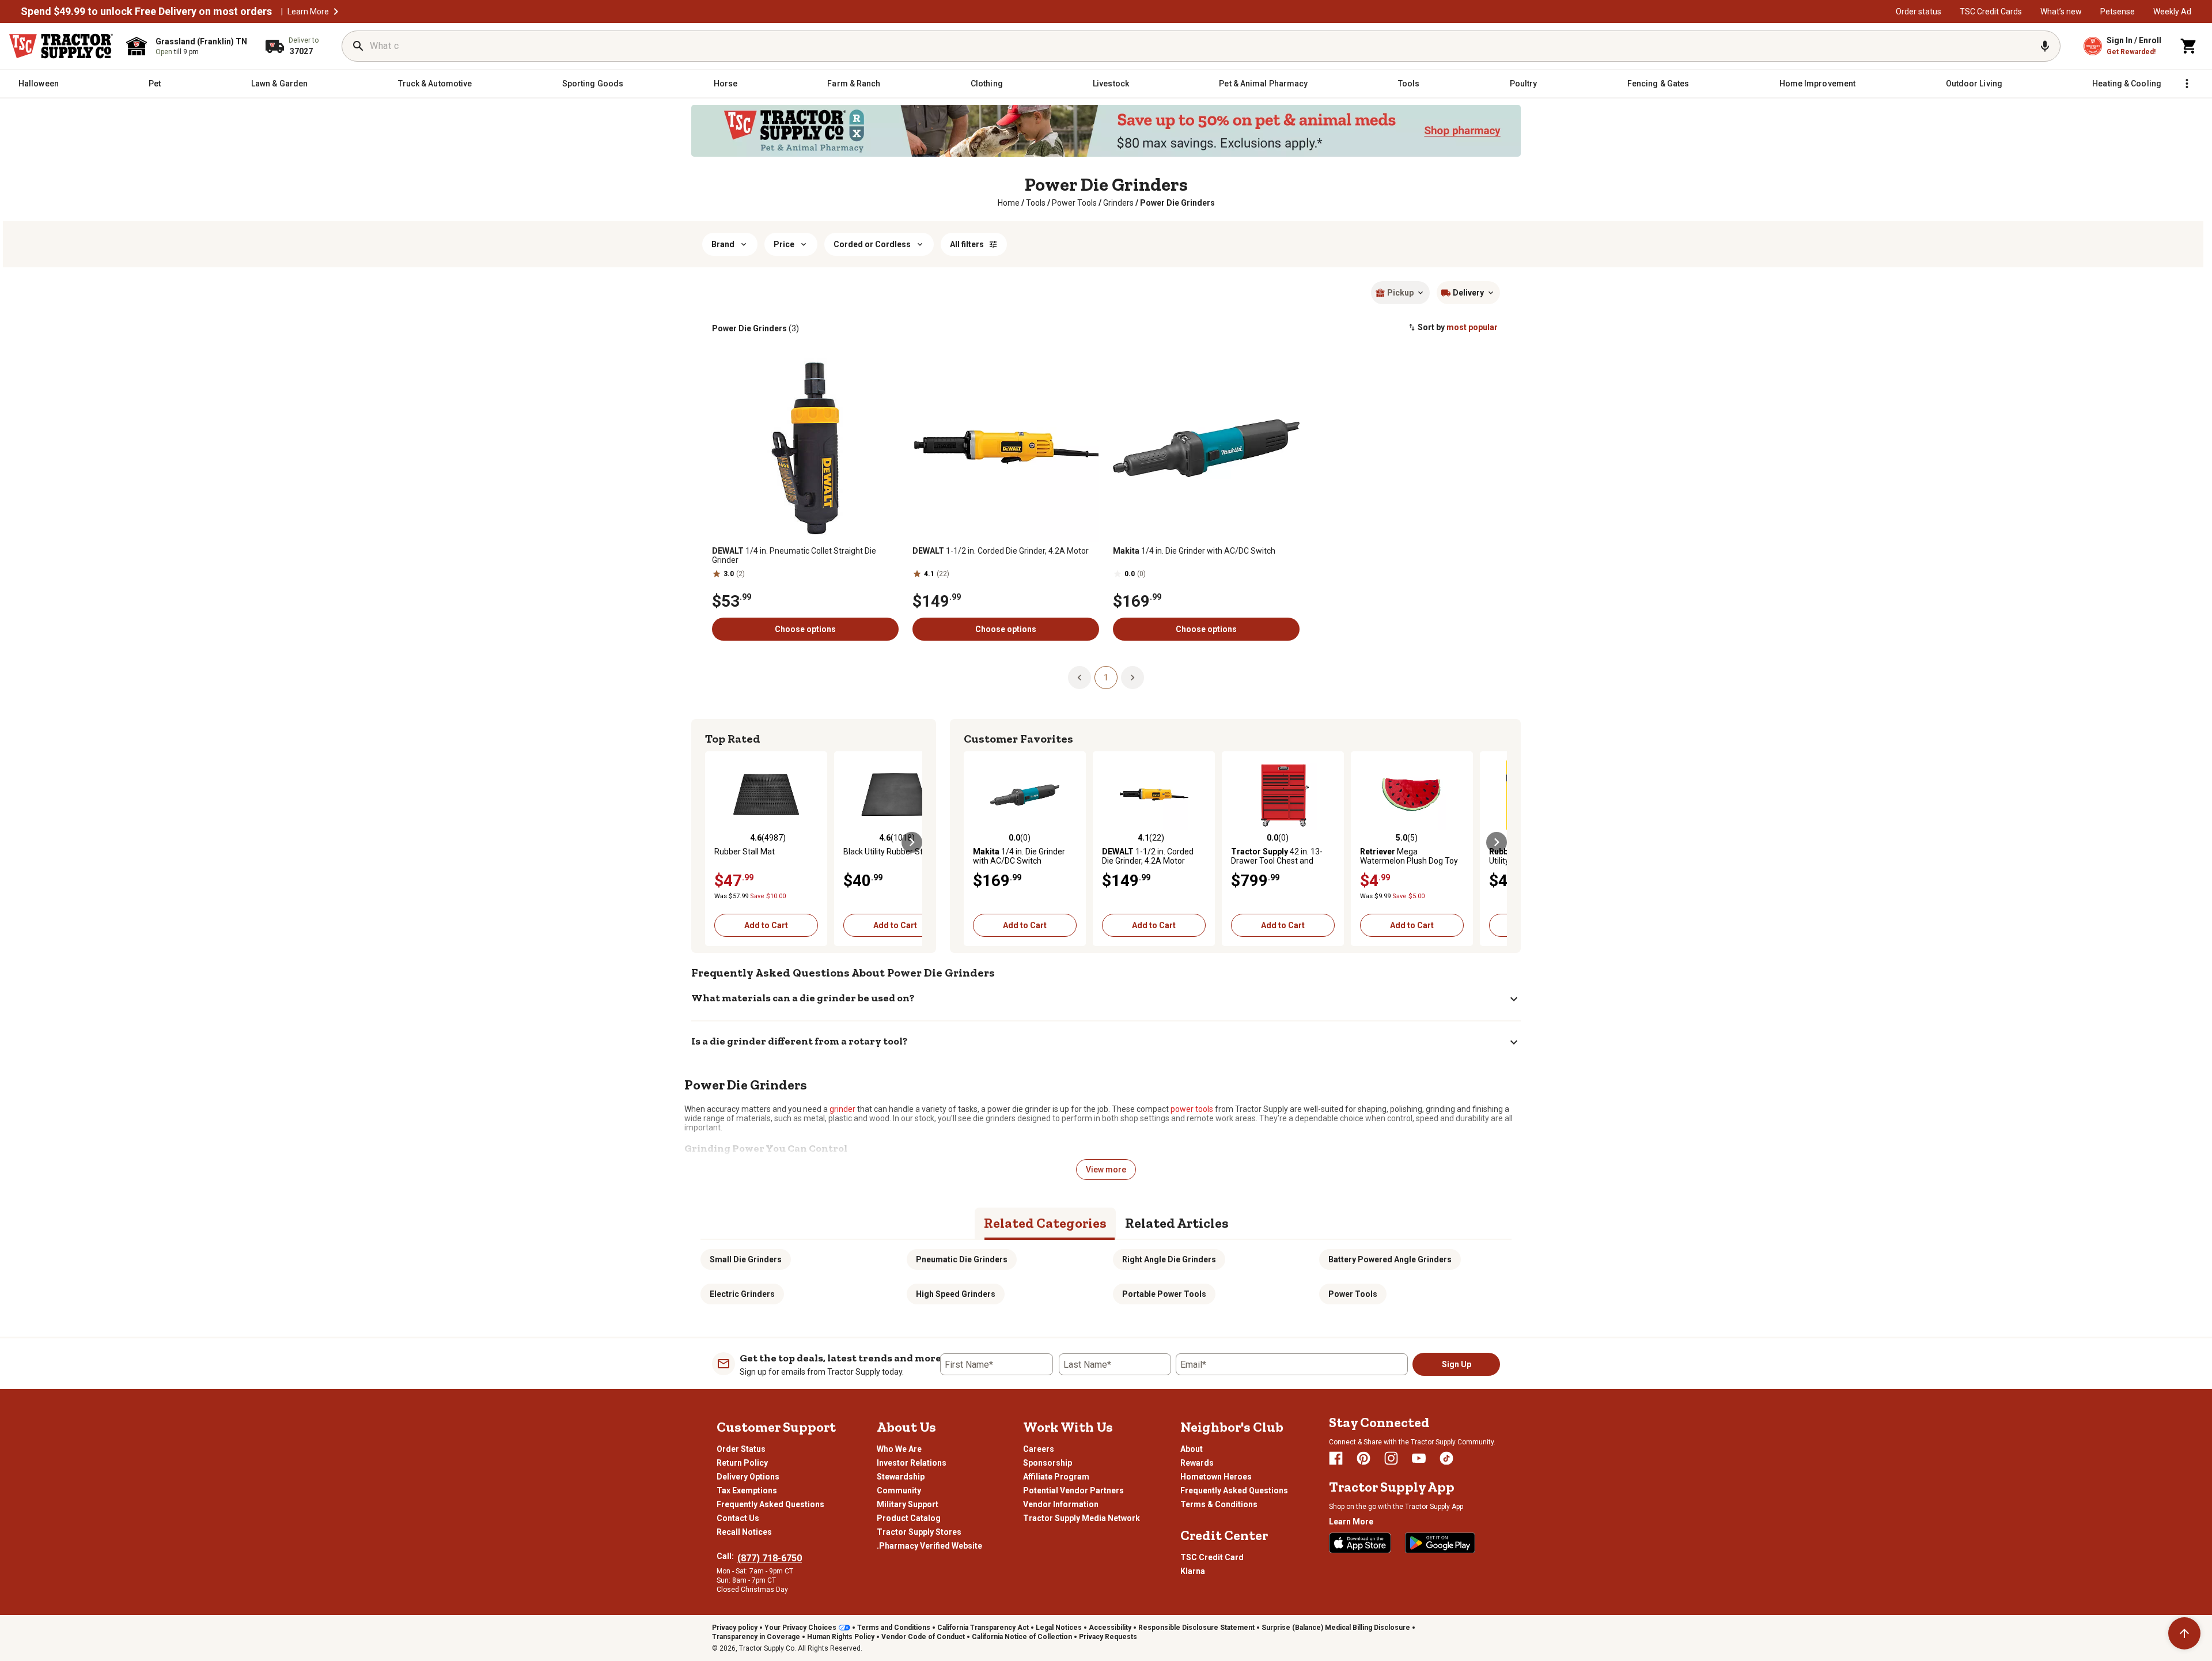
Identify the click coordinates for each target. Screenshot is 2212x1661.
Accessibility (1110, 1628)
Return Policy (742, 1463)
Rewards (1197, 1463)
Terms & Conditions (1219, 1504)
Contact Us (738, 1518)
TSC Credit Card (1212, 1557)
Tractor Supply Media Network (1082, 1518)
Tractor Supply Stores (919, 1532)
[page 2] (1132, 677)
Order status (1919, 12)
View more (1106, 1170)
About (1192, 1449)
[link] (1009, 203)
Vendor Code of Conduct (923, 1637)
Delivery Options (748, 1477)
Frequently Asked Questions (770, 1504)
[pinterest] (1363, 1458)
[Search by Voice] (2045, 46)
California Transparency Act (983, 1628)
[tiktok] (1446, 1458)
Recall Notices (744, 1532)
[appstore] (1360, 1543)
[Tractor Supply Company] (61, 46)
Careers (1039, 1449)
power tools (1192, 1109)
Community (899, 1490)
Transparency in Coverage (756, 1637)
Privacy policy (735, 1628)
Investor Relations (912, 1463)
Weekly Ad (2172, 12)
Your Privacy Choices (800, 1628)
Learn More (308, 12)
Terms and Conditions (894, 1628)
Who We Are (899, 1449)
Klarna (1193, 1571)
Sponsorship (1048, 1463)
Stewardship (901, 1477)
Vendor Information (1061, 1504)
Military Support (908, 1504)
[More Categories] (2187, 84)
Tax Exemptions (747, 1490)
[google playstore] (1440, 1543)
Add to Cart (766, 925)
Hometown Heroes (1216, 1477)
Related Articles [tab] (1177, 1223)
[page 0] (1080, 677)
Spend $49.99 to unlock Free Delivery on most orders (146, 12)
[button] (336, 12)
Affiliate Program (1056, 1477)
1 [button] (1106, 678)
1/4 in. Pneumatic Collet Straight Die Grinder (794, 555)
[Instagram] (1391, 1458)
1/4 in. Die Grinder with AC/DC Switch (1194, 551)
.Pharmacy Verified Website (929, 1546)
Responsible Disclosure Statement (1196, 1628)
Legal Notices (1059, 1628)
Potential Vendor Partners (1073, 1490)
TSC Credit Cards (1991, 12)
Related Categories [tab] (1045, 1223)
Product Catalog (909, 1518)
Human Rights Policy (841, 1637)
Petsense (2118, 12)
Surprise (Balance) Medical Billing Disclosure (1336, 1628)
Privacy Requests (1108, 1637)
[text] (1177, 203)
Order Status (741, 1449)
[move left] (715, 842)
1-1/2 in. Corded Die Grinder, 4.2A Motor (1001, 551)
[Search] (358, 46)
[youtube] (1419, 1458)
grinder (842, 1109)
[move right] (912, 842)
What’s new (2061, 12)
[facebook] (1336, 1458)
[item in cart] (2189, 46)
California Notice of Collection (1022, 1637)
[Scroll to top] (2184, 1633)
